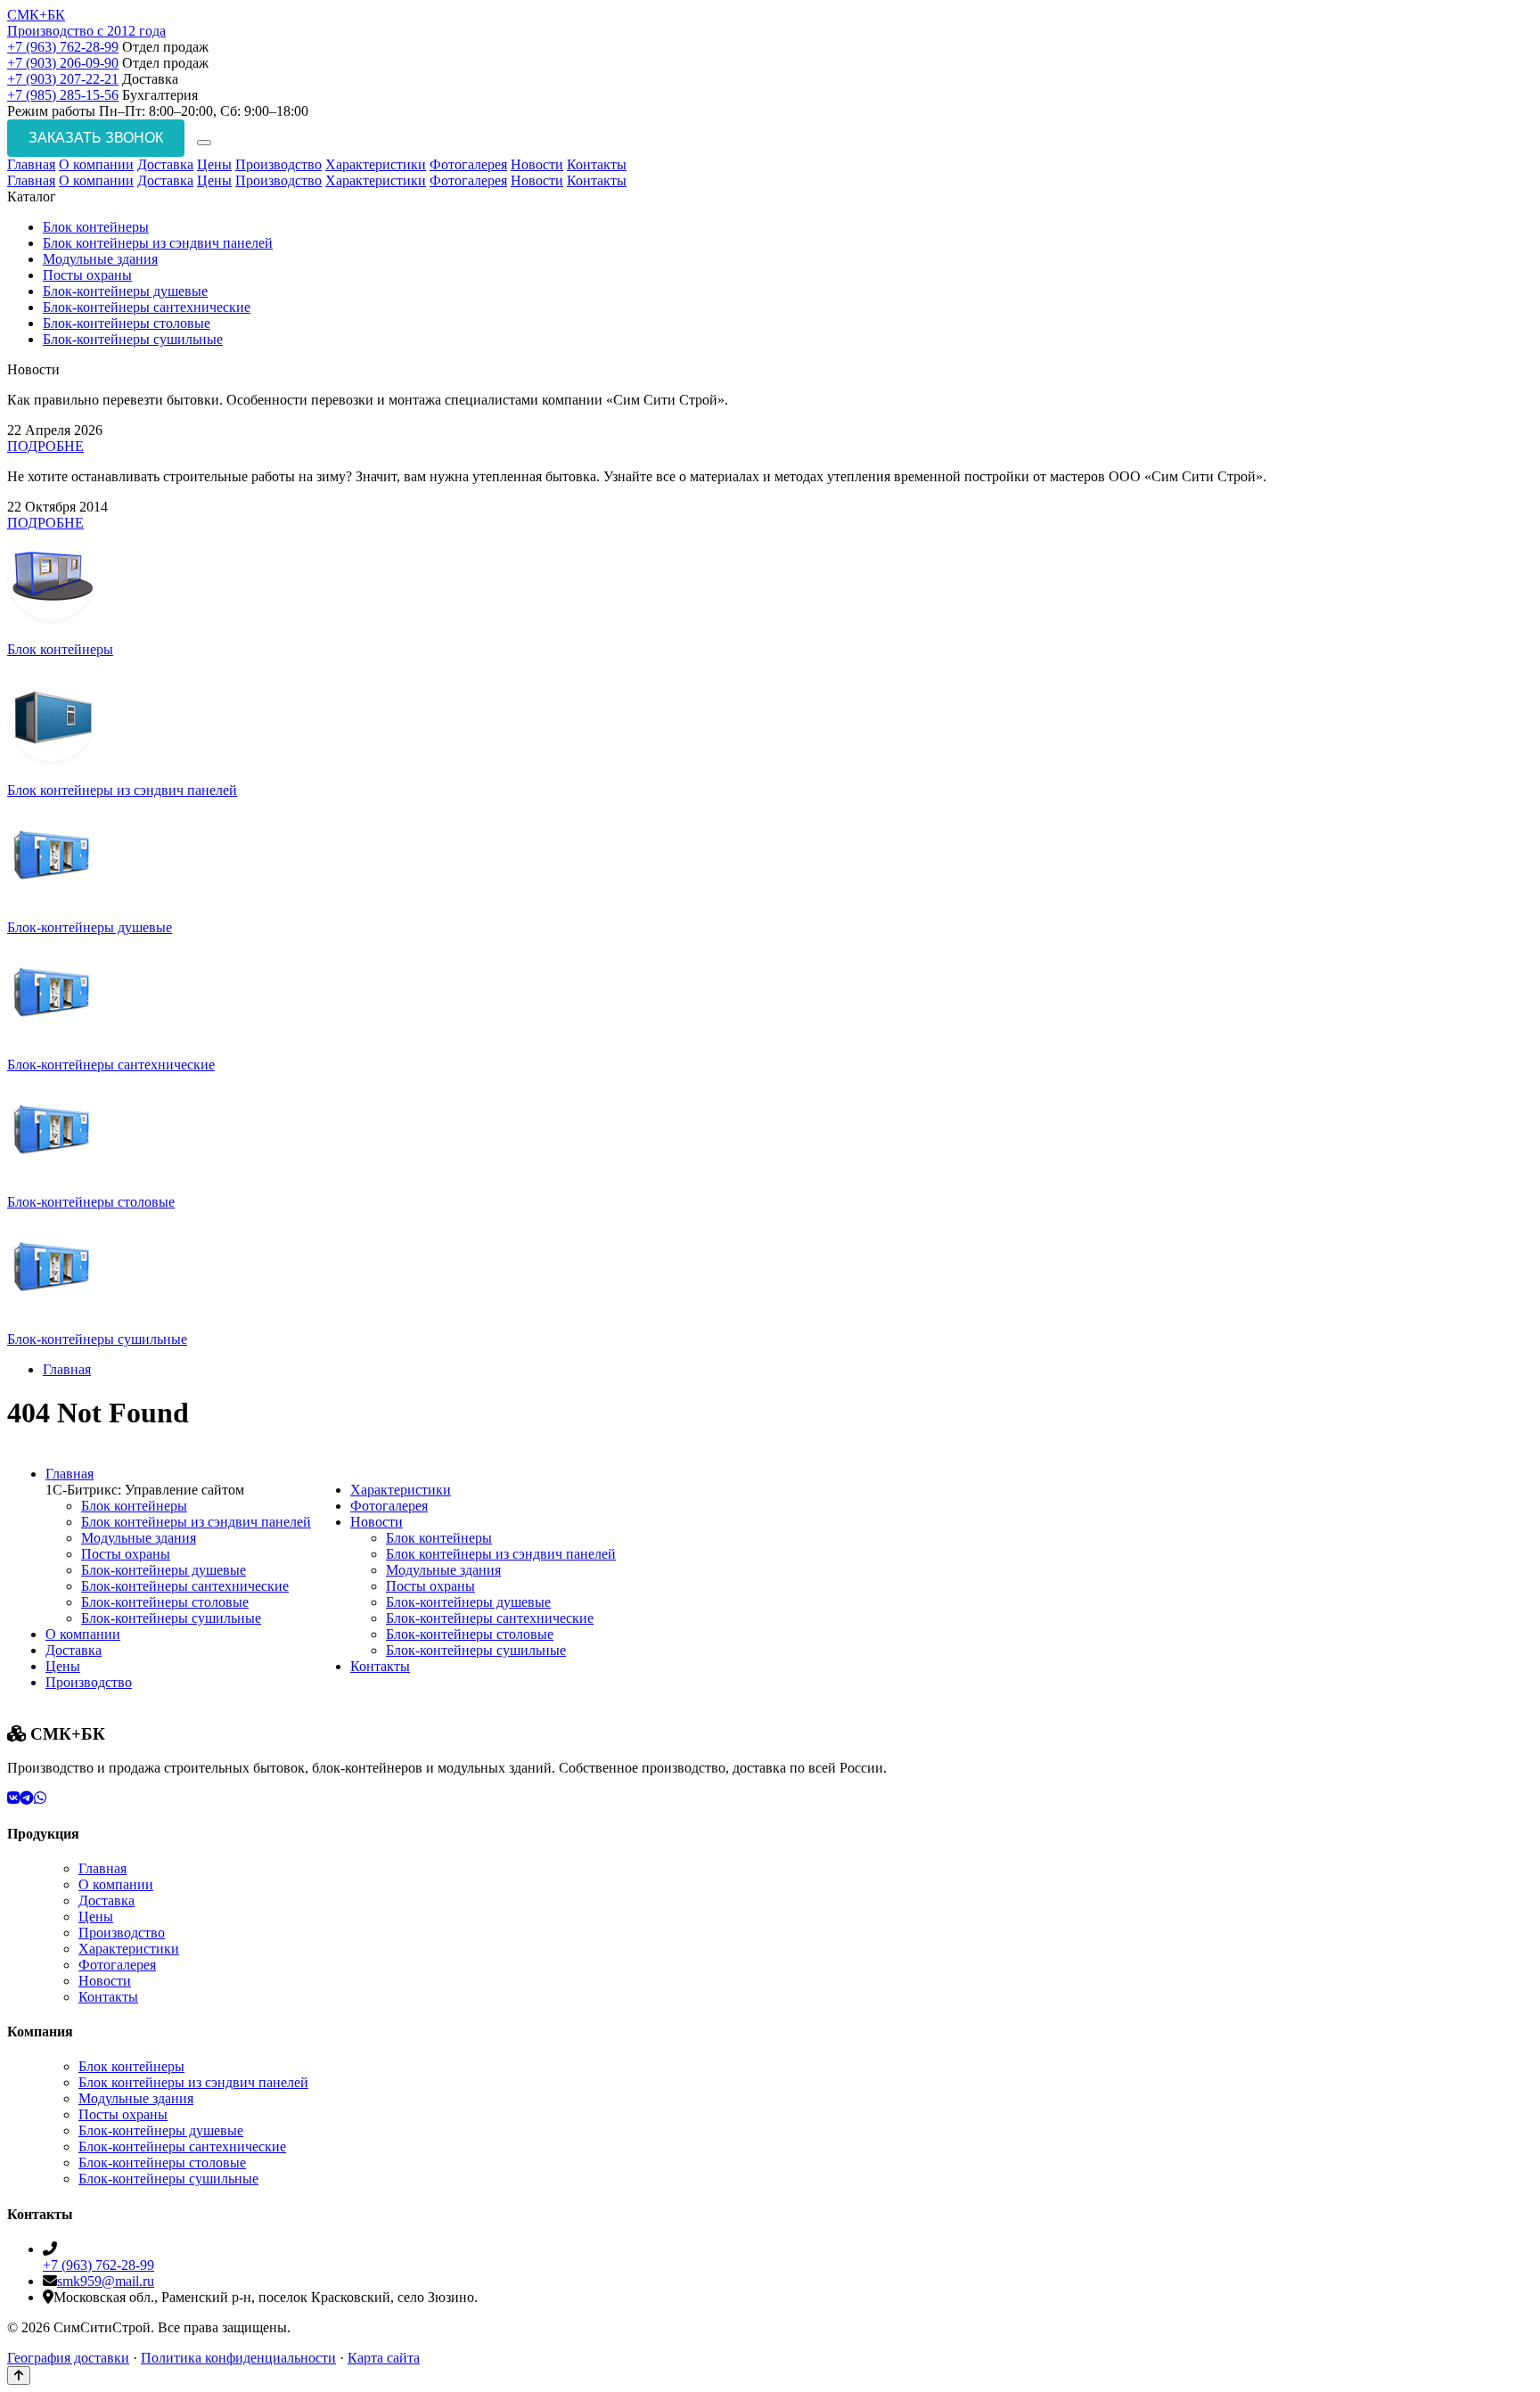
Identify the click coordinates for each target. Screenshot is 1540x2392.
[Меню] (204, 143)
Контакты (597, 164)
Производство (279, 164)
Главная (31, 164)
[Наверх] (19, 2376)
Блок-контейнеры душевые (125, 291)
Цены (214, 164)
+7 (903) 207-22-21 (63, 79)
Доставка (165, 164)
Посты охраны (87, 275)
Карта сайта (384, 2358)
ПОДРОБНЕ (45, 446)
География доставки (68, 2358)
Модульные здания (100, 259)
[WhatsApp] (40, 1798)
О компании (96, 164)
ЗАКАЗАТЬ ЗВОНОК (96, 138)
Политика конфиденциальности (238, 2358)
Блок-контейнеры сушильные (133, 339)
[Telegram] (27, 1798)
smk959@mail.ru (106, 2281)
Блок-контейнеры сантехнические (147, 307)
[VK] (13, 1798)
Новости (537, 164)
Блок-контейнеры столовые (127, 323)
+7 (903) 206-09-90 (63, 63)
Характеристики (376, 164)
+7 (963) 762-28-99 (63, 47)
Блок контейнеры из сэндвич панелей (158, 243)
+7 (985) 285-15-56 (63, 95)
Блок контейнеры (96, 227)
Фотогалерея (468, 164)
